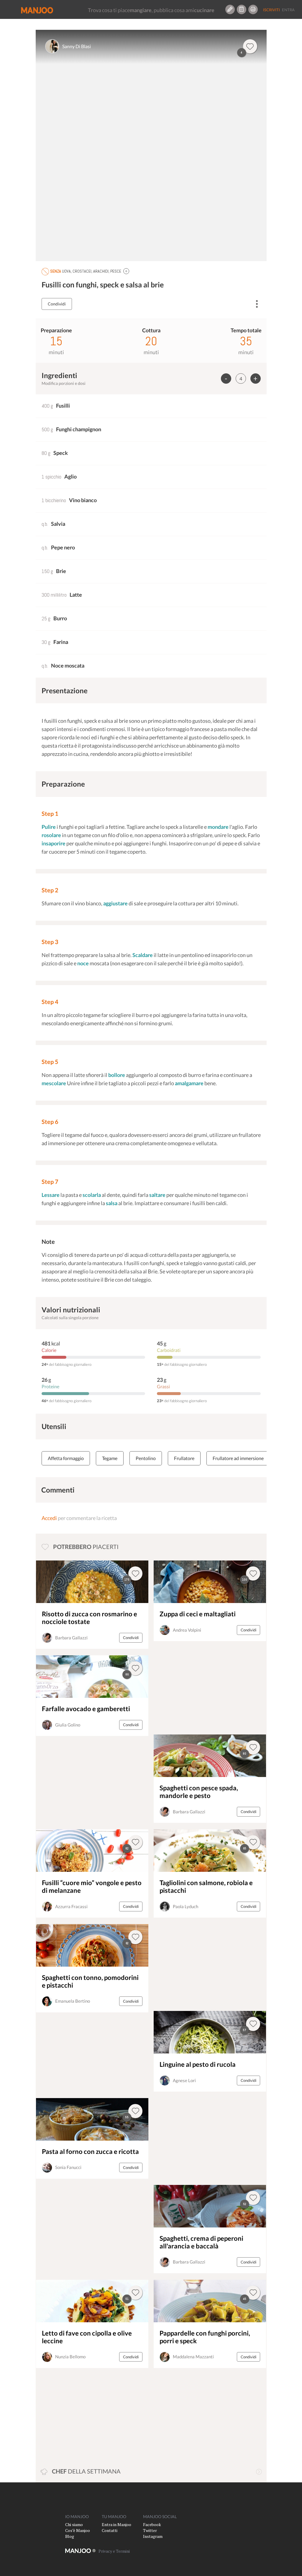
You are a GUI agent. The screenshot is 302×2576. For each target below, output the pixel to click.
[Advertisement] (195, 1688)
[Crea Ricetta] (230, 9)
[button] (126, 271)
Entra (288, 10)
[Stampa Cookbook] (253, 9)
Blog (70, 2536)
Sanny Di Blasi (77, 46)
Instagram (153, 2536)
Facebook (152, 2524)
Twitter (150, 2530)
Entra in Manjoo (116, 2524)
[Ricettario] (242, 9)
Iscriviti (271, 10)
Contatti (110, 2530)
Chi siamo (74, 2524)
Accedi (49, 1518)
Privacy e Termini (114, 2551)
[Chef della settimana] (259, 2472)
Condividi (57, 304)
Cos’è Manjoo (78, 2530)
